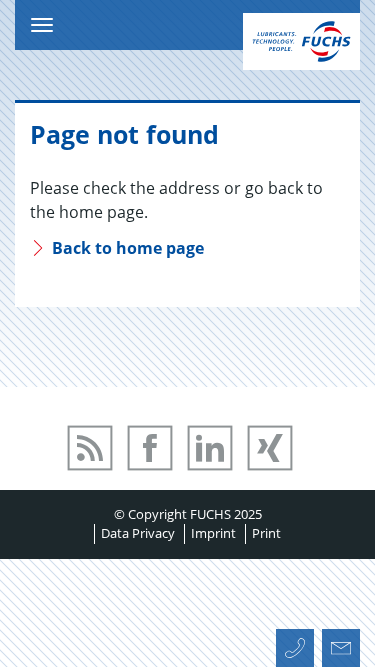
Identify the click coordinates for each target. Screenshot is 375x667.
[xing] (280, 478)
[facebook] (162, 478)
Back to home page (126, 248)
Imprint (213, 533)
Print (266, 533)
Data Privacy (138, 533)
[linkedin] (222, 478)
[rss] (99, 478)
